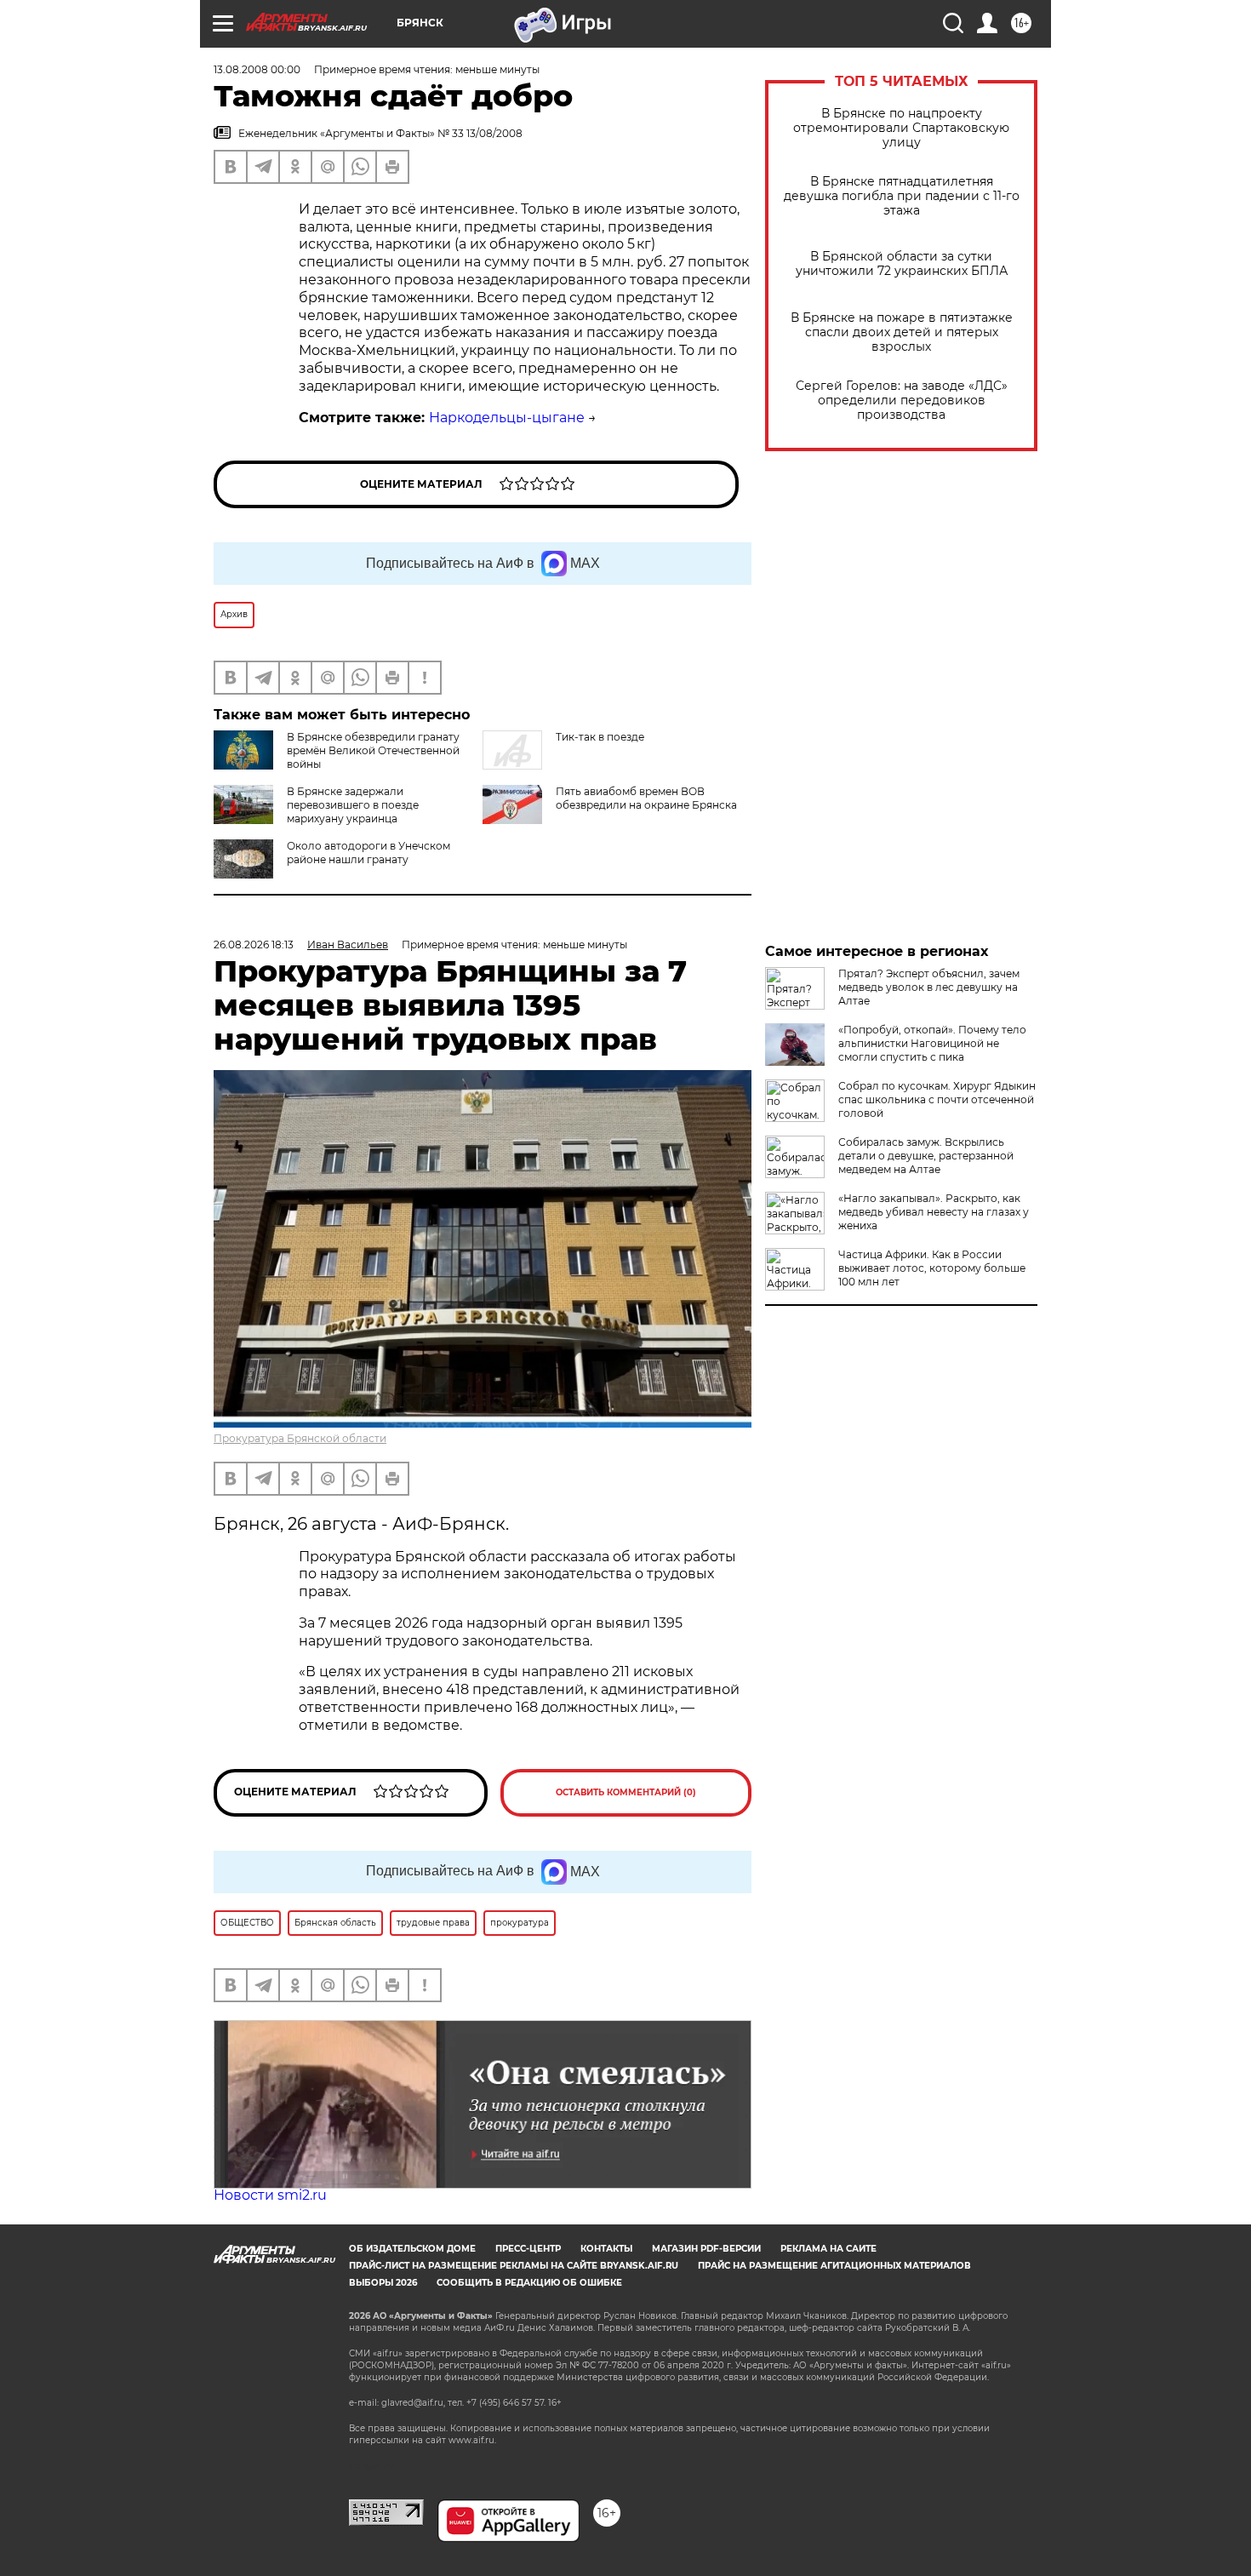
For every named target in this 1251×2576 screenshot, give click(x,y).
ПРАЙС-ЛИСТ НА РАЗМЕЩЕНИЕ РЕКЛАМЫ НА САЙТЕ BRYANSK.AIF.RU (514, 2266)
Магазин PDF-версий (706, 2249)
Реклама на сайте (828, 2249)
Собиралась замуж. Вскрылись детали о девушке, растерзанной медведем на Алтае (926, 1156)
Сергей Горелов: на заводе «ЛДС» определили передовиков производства (902, 401)
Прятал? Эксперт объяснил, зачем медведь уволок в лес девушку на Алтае (929, 987)
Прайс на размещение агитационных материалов (834, 2266)
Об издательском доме (412, 2249)
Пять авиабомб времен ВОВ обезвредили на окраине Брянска (646, 798)
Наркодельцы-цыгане (507, 418)
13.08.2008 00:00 (257, 69)
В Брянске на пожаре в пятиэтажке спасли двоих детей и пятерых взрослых (902, 332)
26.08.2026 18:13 (254, 945)
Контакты (606, 2249)
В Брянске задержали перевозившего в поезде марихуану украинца (353, 805)
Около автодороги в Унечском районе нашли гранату (368, 853)
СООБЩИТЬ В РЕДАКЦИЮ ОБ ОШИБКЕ (529, 2283)
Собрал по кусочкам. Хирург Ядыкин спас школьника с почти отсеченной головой (937, 1099)
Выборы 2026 (383, 2283)
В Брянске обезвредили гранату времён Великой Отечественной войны (373, 750)
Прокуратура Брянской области (300, 1438)
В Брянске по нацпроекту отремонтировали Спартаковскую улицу (901, 128)
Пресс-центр (528, 2249)
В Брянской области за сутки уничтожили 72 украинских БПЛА (902, 264)
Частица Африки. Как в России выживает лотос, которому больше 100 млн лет (932, 1268)
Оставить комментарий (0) (626, 1792)
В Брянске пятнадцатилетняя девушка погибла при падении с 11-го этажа (902, 196)
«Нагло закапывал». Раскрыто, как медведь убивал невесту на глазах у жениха (934, 1212)
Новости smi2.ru (270, 2195)
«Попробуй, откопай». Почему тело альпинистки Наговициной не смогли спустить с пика (932, 1043)
